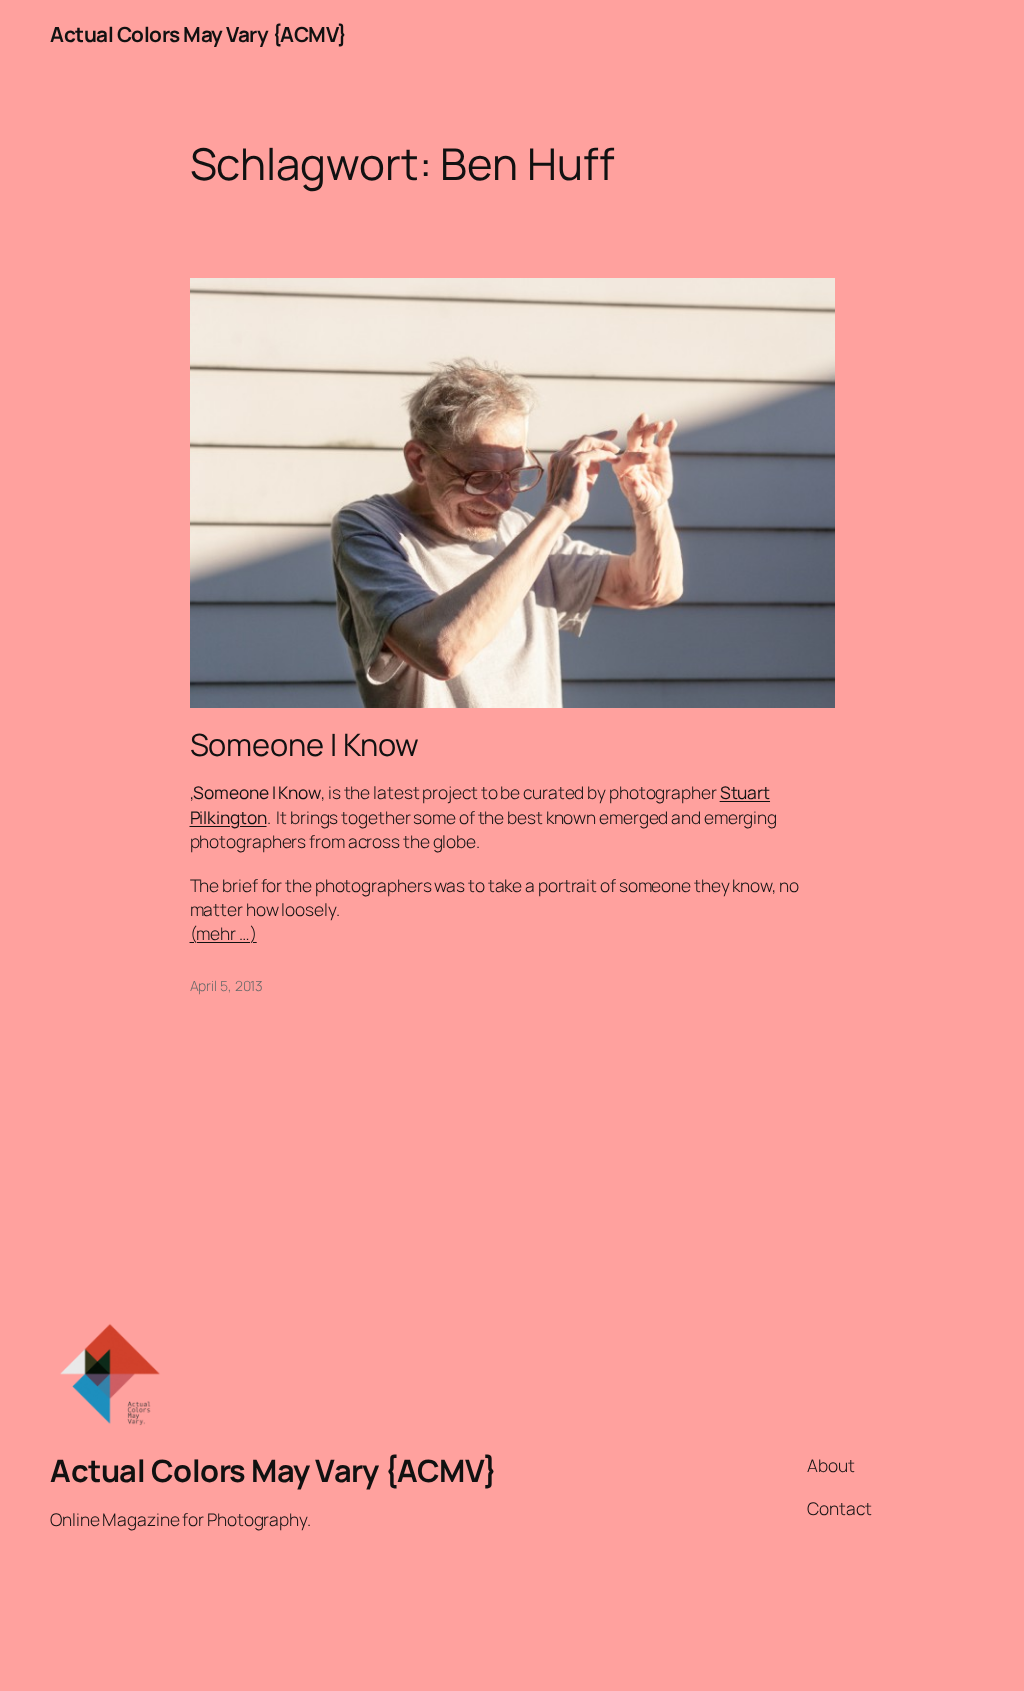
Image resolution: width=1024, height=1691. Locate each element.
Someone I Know (305, 744)
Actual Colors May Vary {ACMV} (198, 34)
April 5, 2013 (227, 985)
